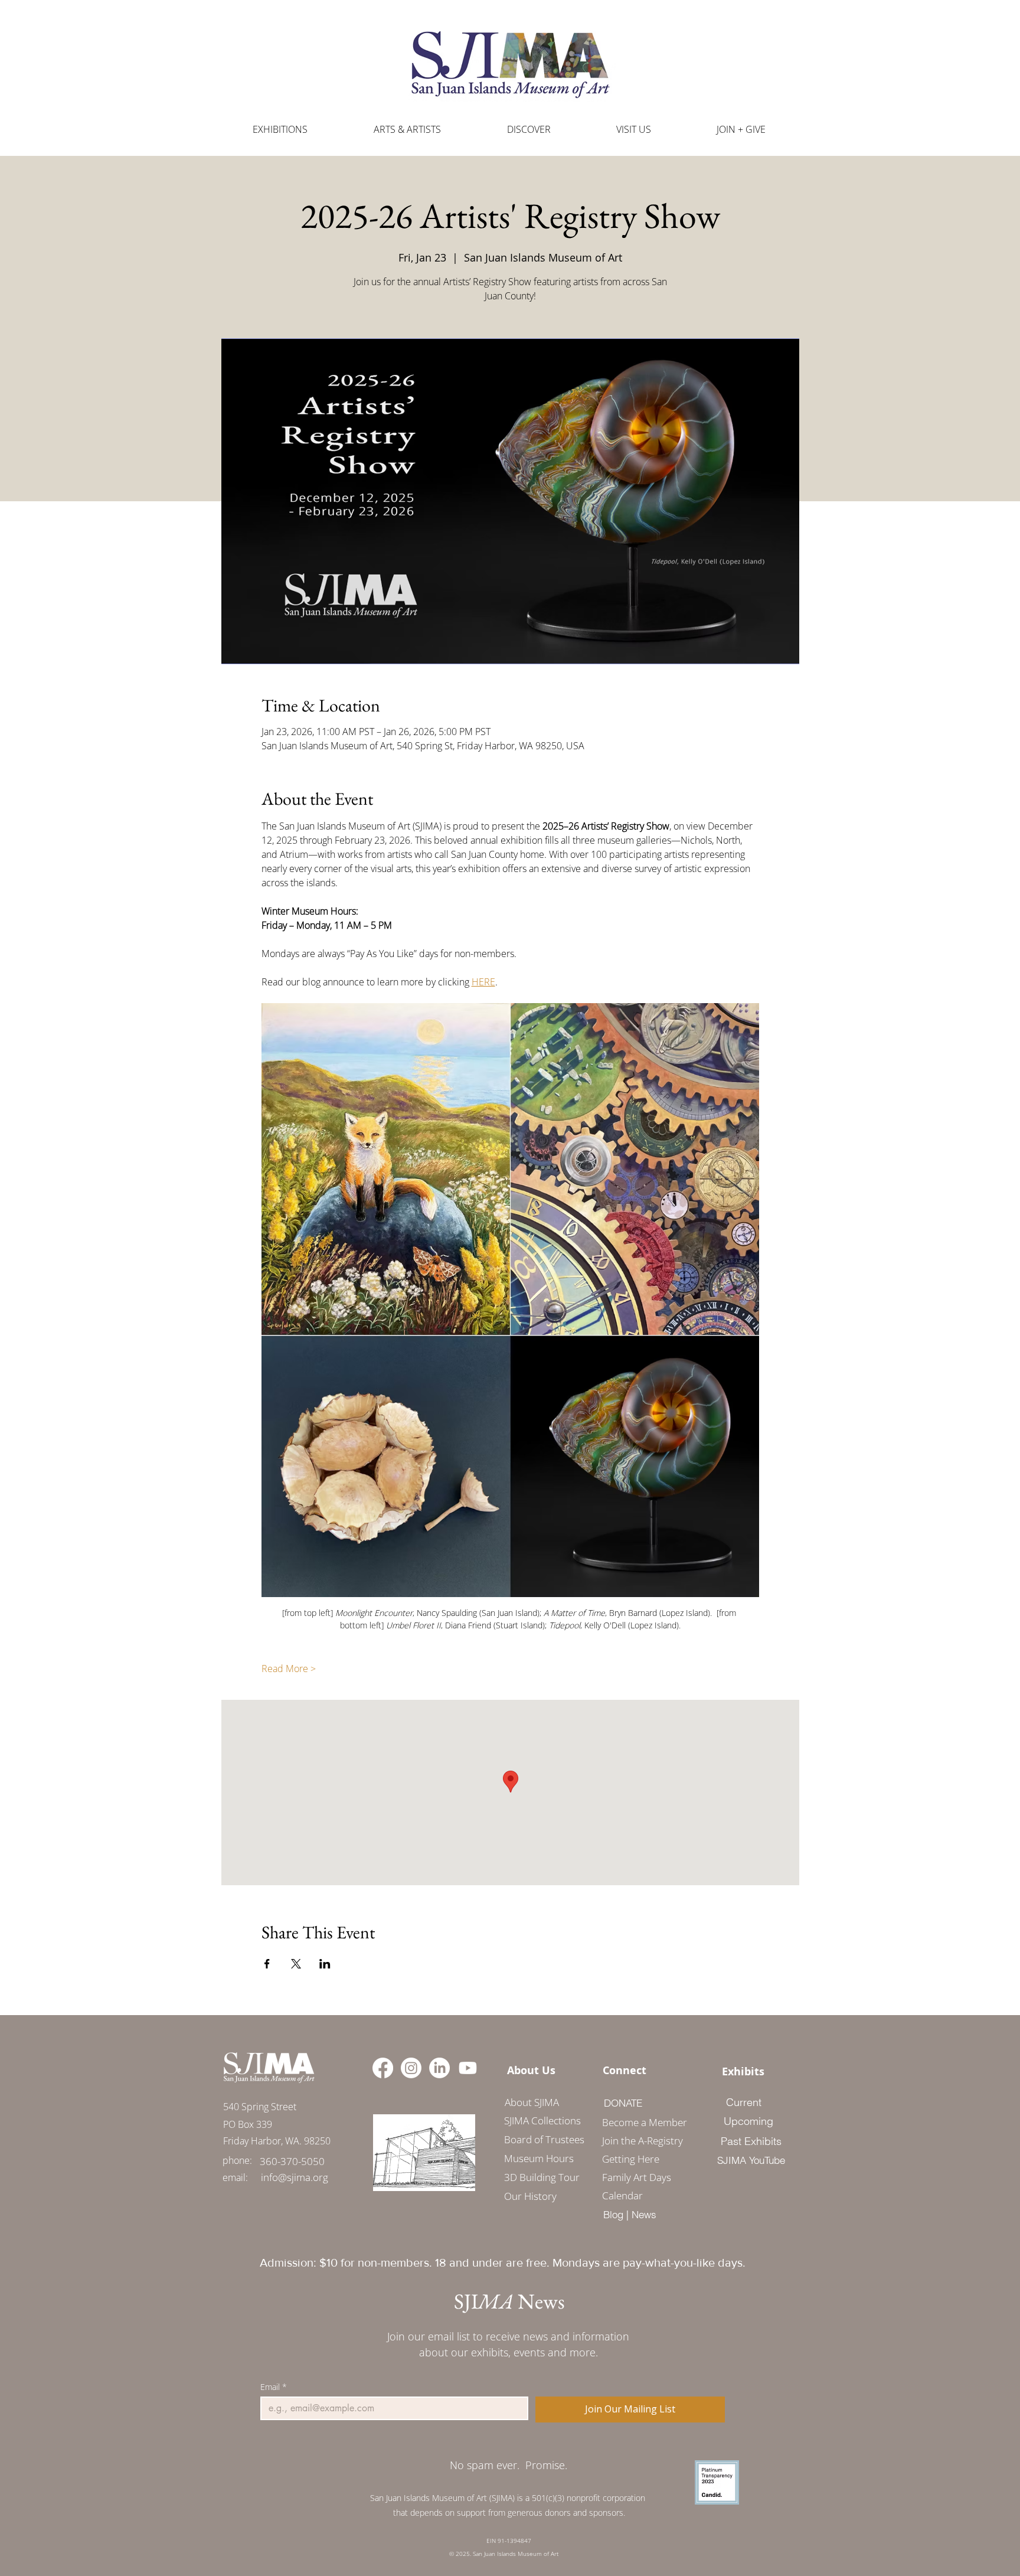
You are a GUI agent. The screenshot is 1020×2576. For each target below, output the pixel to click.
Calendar (622, 2195)
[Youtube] (468, 2068)
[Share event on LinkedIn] (325, 1964)
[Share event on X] (296, 1964)
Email (274, 2387)
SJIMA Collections (542, 2120)
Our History (530, 2196)
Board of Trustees (544, 2139)
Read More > (289, 1669)
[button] (407, 130)
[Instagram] (411, 2068)
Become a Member (640, 2122)
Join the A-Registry (640, 2141)
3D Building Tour (542, 2177)
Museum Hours (539, 2158)
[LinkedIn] (439, 2068)
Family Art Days (637, 2177)
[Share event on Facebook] (267, 1964)
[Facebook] (383, 2068)
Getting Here (631, 2159)
